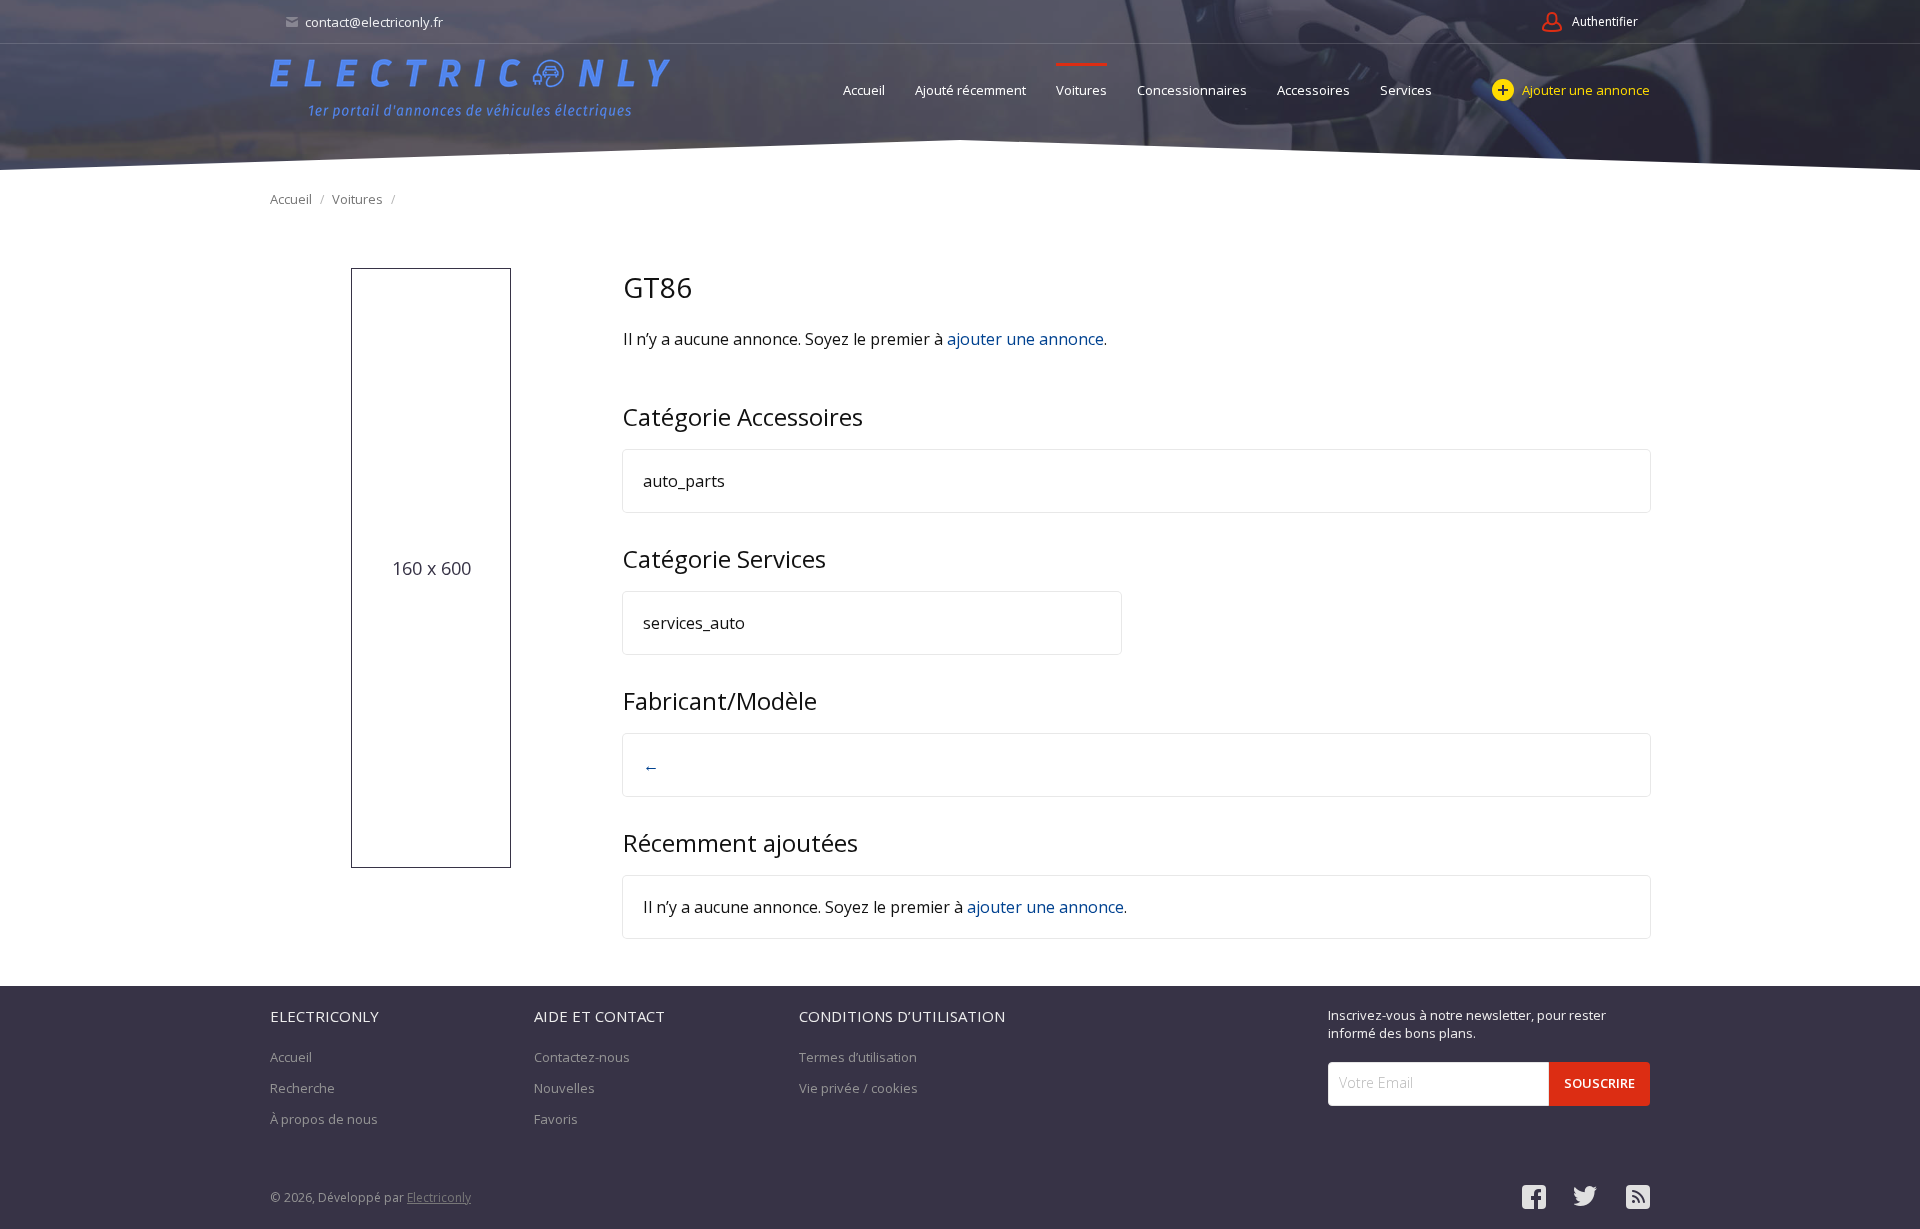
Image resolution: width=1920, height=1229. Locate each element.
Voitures (1081, 90)
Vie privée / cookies (858, 1088)
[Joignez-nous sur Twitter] (1586, 1197)
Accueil (864, 90)
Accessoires (1313, 90)
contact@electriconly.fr (372, 22)
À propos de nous (324, 1119)
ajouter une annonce (1025, 339)
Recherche (302, 1088)
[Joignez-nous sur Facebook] (1534, 1197)
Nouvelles (564, 1088)
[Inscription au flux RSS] (1638, 1197)
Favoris (556, 1119)
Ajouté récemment (970, 90)
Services (1406, 90)
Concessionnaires (1192, 90)
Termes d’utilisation (858, 1057)
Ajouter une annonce (1586, 90)
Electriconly (439, 1197)
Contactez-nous (582, 1057)
